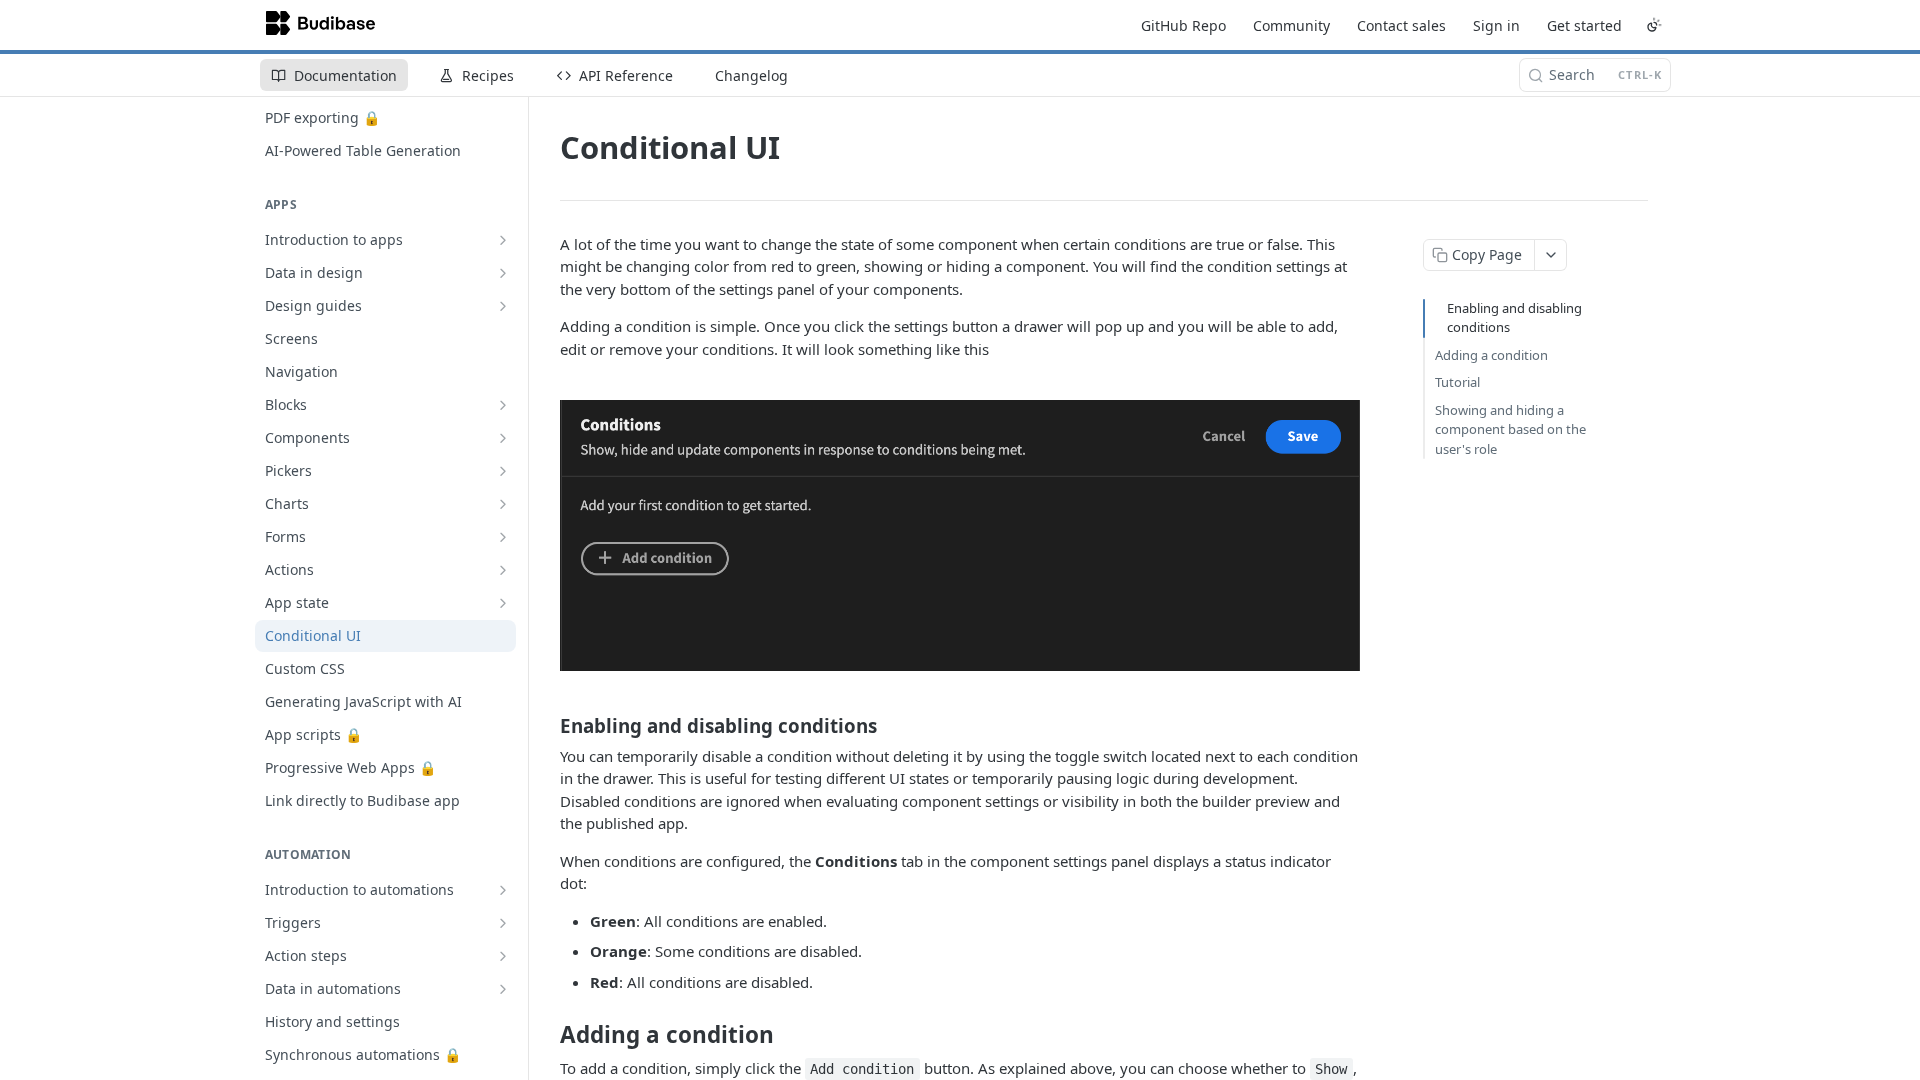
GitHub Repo (1183, 25)
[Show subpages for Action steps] (503, 956)
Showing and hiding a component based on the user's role (1510, 429)
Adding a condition (1491, 355)
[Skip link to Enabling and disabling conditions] (546, 725)
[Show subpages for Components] (503, 438)
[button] (960, 535)
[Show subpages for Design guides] (503, 306)
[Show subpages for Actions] (503, 570)
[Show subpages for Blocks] (503, 405)
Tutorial (1457, 382)
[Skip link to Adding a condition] (546, 1035)
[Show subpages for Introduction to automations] (503, 890)
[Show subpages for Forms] (503, 537)
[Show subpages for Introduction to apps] (503, 240)
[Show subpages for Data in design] (503, 273)
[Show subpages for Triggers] (503, 923)
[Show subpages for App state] (503, 603)
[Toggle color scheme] (1654, 25)
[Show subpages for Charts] (503, 504)
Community (1291, 25)
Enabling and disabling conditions (1514, 318)
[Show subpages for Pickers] (503, 471)
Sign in (1496, 25)
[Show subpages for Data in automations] (503, 989)
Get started (1584, 25)
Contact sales (1401, 25)
